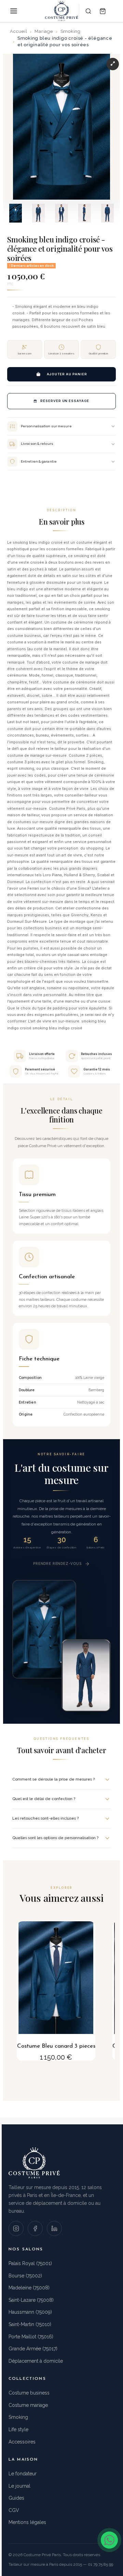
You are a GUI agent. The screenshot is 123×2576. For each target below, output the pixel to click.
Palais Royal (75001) (30, 2263)
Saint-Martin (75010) (30, 2324)
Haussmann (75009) (30, 2312)
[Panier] (102, 11)
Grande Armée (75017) (33, 2349)
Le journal (19, 2486)
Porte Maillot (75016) (31, 2337)
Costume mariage (28, 2405)
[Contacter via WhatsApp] (109, 2540)
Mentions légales (27, 2522)
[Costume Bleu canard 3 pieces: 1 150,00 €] (56, 1991)
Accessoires (22, 2442)
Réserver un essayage (65, 401)
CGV (14, 2510)
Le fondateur (23, 2474)
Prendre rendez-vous (57, 1563)
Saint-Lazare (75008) (31, 2300)
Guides (16, 2498)
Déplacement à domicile (36, 2361)
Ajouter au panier (67, 374)
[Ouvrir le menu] (14, 11)
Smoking (18, 2417)
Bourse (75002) (25, 2276)
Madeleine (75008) (29, 2288)
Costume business (29, 2393)
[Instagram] (16, 2228)
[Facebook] (35, 2228)
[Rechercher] (88, 11)
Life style (18, 2429)
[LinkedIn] (54, 2228)
